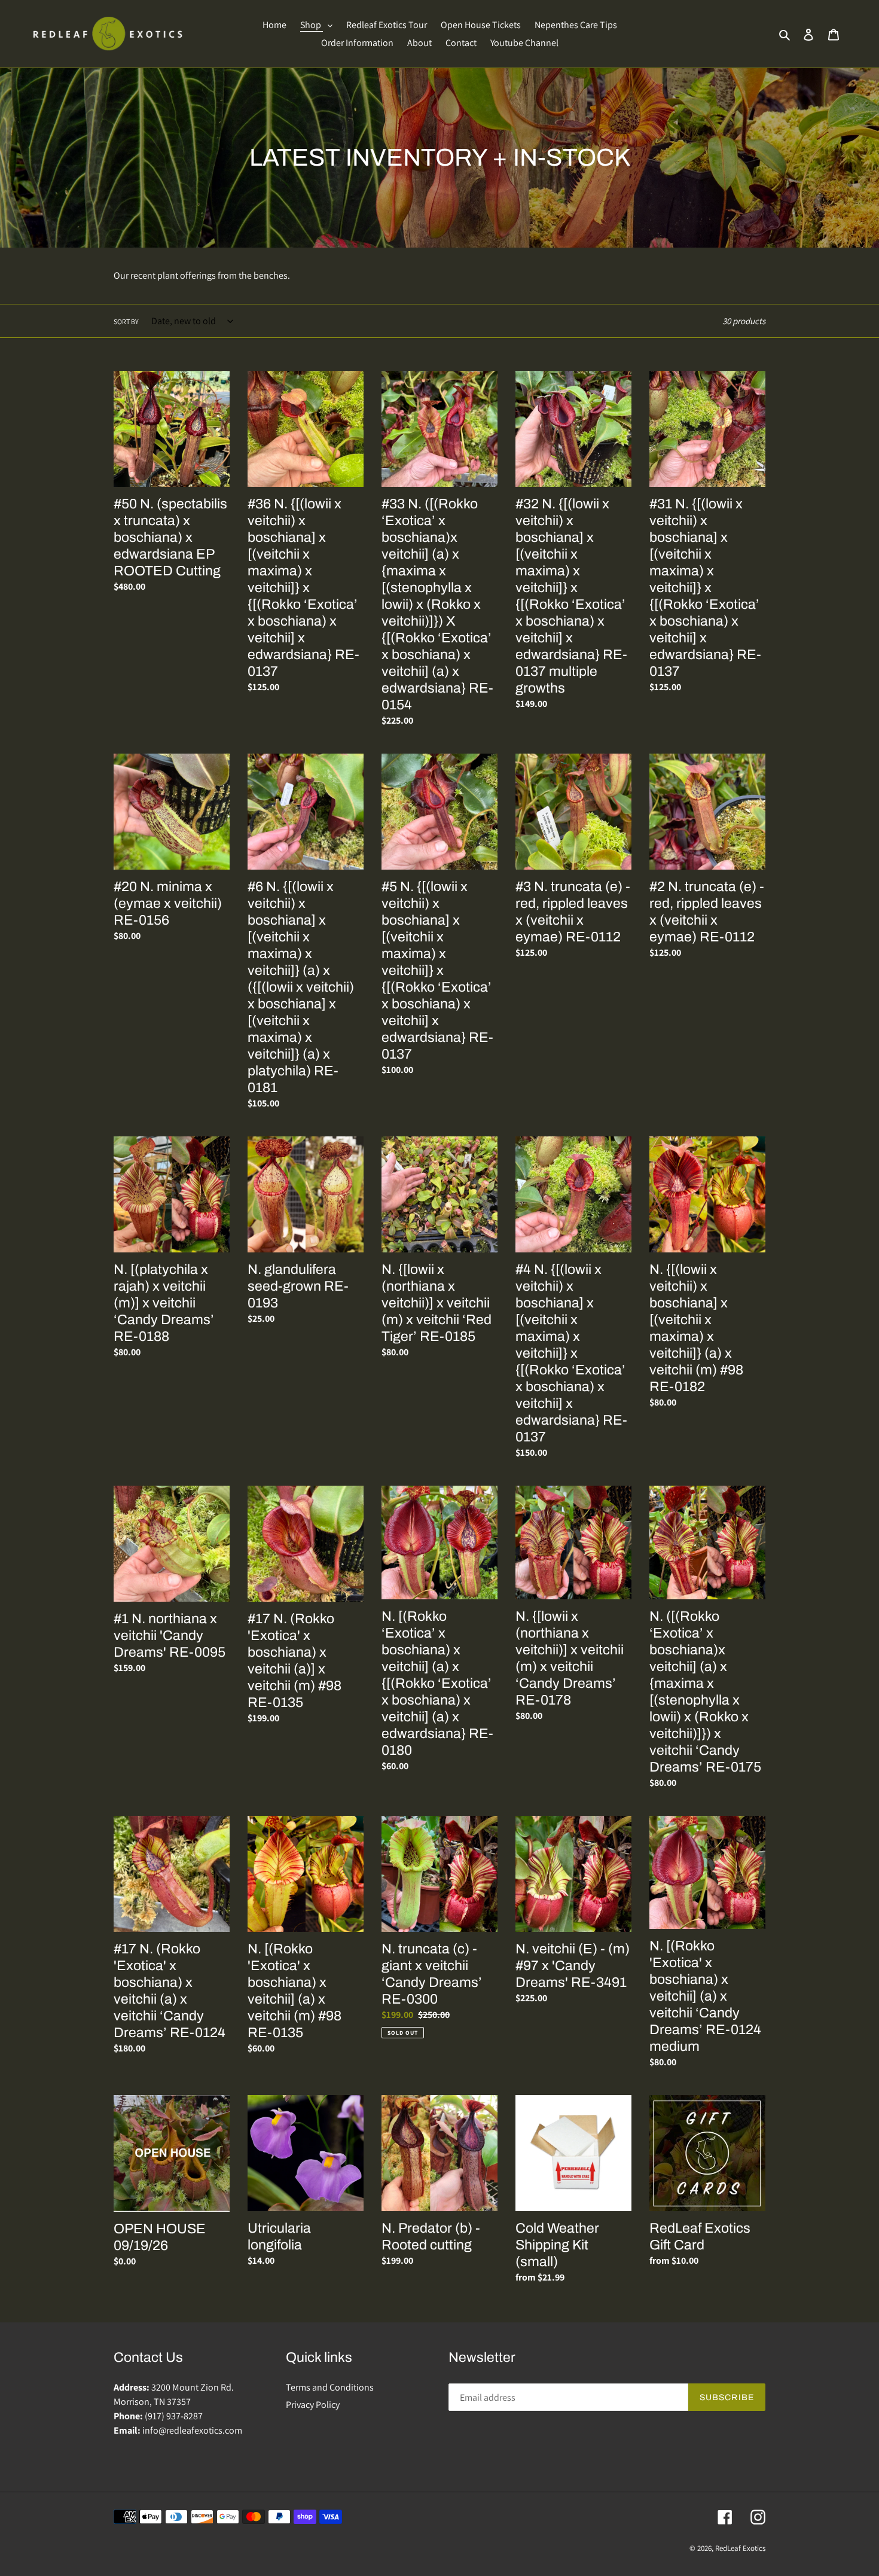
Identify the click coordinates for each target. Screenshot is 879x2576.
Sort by (126, 321)
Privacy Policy (313, 2405)
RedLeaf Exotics (740, 2548)
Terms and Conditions (330, 2387)
